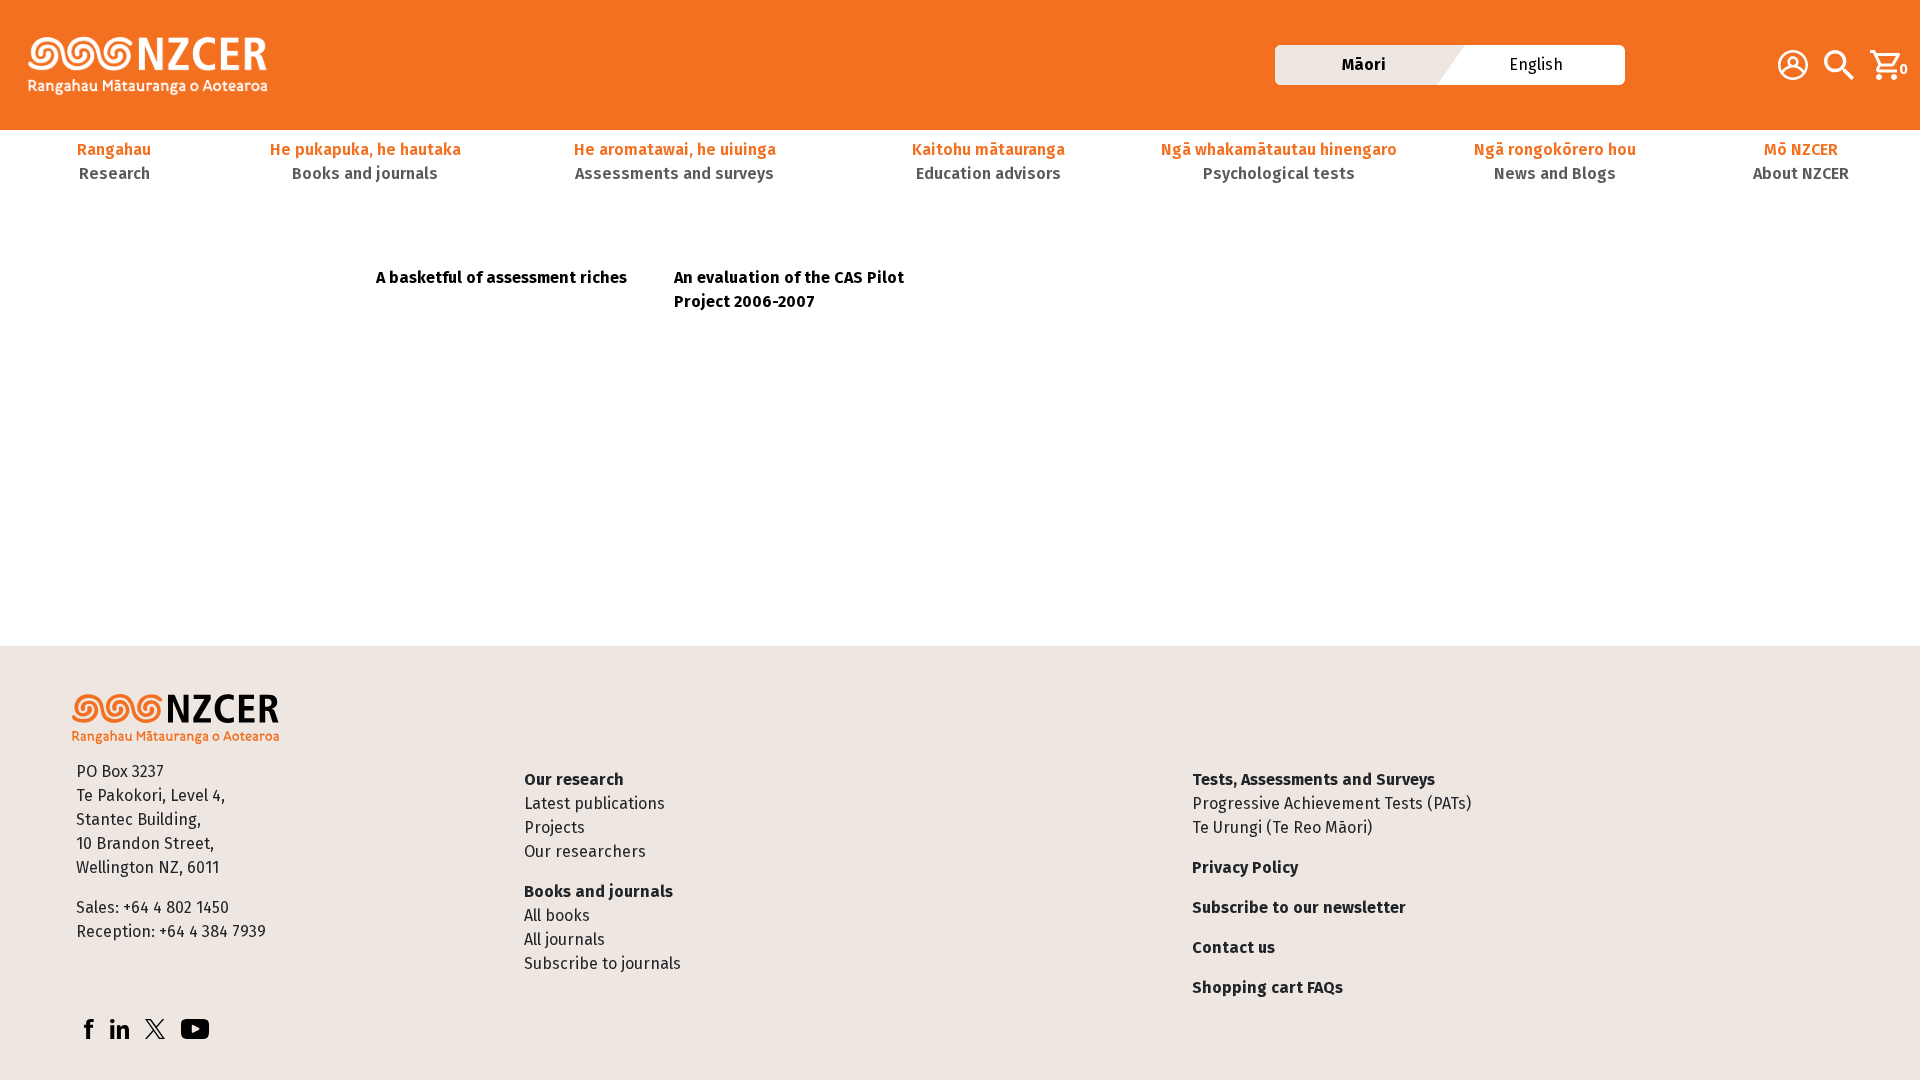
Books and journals (598, 891)
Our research (574, 779)
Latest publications (594, 803)
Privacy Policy (1245, 867)
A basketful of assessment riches (501, 277)
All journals (564, 939)
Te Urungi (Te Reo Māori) (1282, 827)
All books (557, 915)
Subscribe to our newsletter (1299, 907)
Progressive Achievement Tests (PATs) (1331, 803)
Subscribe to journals (602, 963)
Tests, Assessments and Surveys (1313, 779)
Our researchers (585, 851)
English (1537, 64)
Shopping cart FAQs (1267, 987)
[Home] (156, 65)
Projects (554, 827)
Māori (1363, 64)
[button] (114, 162)
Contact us (1233, 947)
